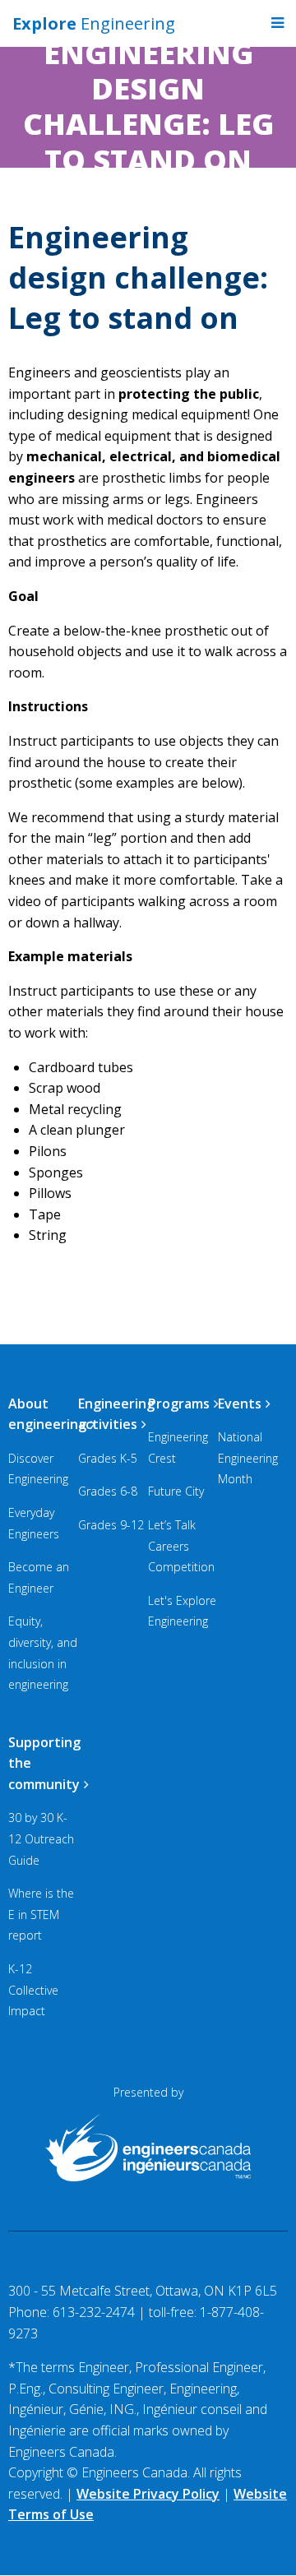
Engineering (94, 23)
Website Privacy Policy (148, 2494)
